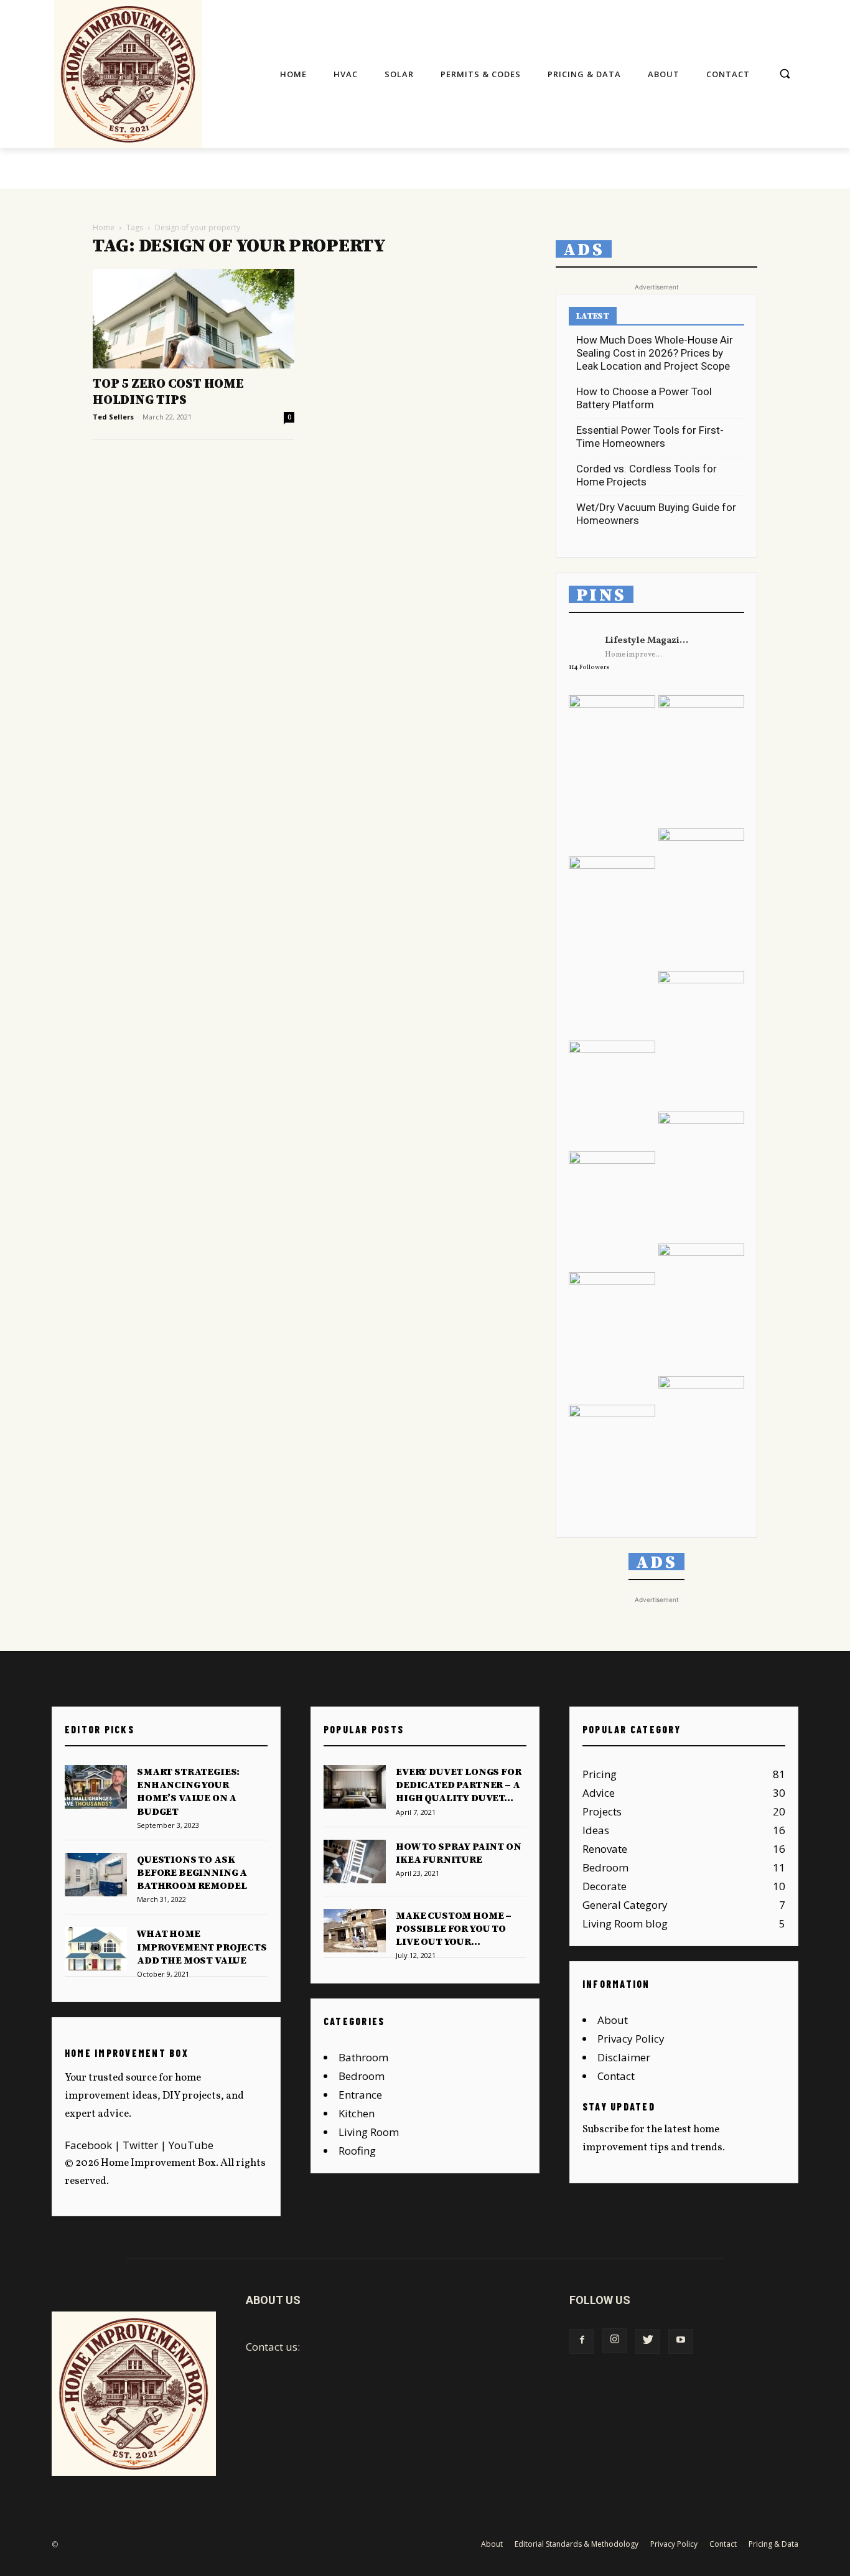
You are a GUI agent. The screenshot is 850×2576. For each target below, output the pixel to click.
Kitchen (357, 2113)
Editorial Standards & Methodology (577, 2544)
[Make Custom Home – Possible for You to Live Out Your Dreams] (355, 1931)
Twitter (140, 2145)
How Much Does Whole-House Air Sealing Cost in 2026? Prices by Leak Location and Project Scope (655, 353)
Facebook (88, 2145)
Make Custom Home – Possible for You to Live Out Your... (454, 1929)
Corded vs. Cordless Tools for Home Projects (647, 475)
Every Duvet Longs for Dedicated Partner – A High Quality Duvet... (459, 1785)
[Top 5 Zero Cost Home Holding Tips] (194, 319)
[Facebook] (582, 2341)
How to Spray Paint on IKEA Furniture (459, 1853)
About (613, 2020)
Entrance (360, 2095)
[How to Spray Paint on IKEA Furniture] (355, 1862)
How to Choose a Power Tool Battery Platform (644, 398)
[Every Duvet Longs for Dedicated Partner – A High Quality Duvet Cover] (355, 1787)
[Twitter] (648, 2341)
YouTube (191, 2145)
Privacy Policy (631, 2039)
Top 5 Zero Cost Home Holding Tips (168, 392)
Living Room (369, 2132)
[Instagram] (615, 2341)
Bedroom (362, 2076)
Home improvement (636, 655)
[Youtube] (681, 2341)
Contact (616, 2076)
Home (104, 227)
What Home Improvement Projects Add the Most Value (202, 1947)
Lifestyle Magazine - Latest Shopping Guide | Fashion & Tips (649, 641)
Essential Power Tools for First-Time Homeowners (650, 437)
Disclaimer (624, 2057)
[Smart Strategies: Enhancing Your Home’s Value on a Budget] (96, 1787)
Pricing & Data (773, 2544)
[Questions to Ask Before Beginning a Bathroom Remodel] (96, 1875)
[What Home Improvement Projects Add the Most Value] (96, 1949)
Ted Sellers (113, 417)
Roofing (357, 2151)
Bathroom (363, 2057)
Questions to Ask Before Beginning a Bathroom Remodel (192, 1873)
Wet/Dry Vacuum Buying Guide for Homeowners (656, 514)
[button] (785, 73)
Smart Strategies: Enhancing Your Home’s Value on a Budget (188, 1792)
